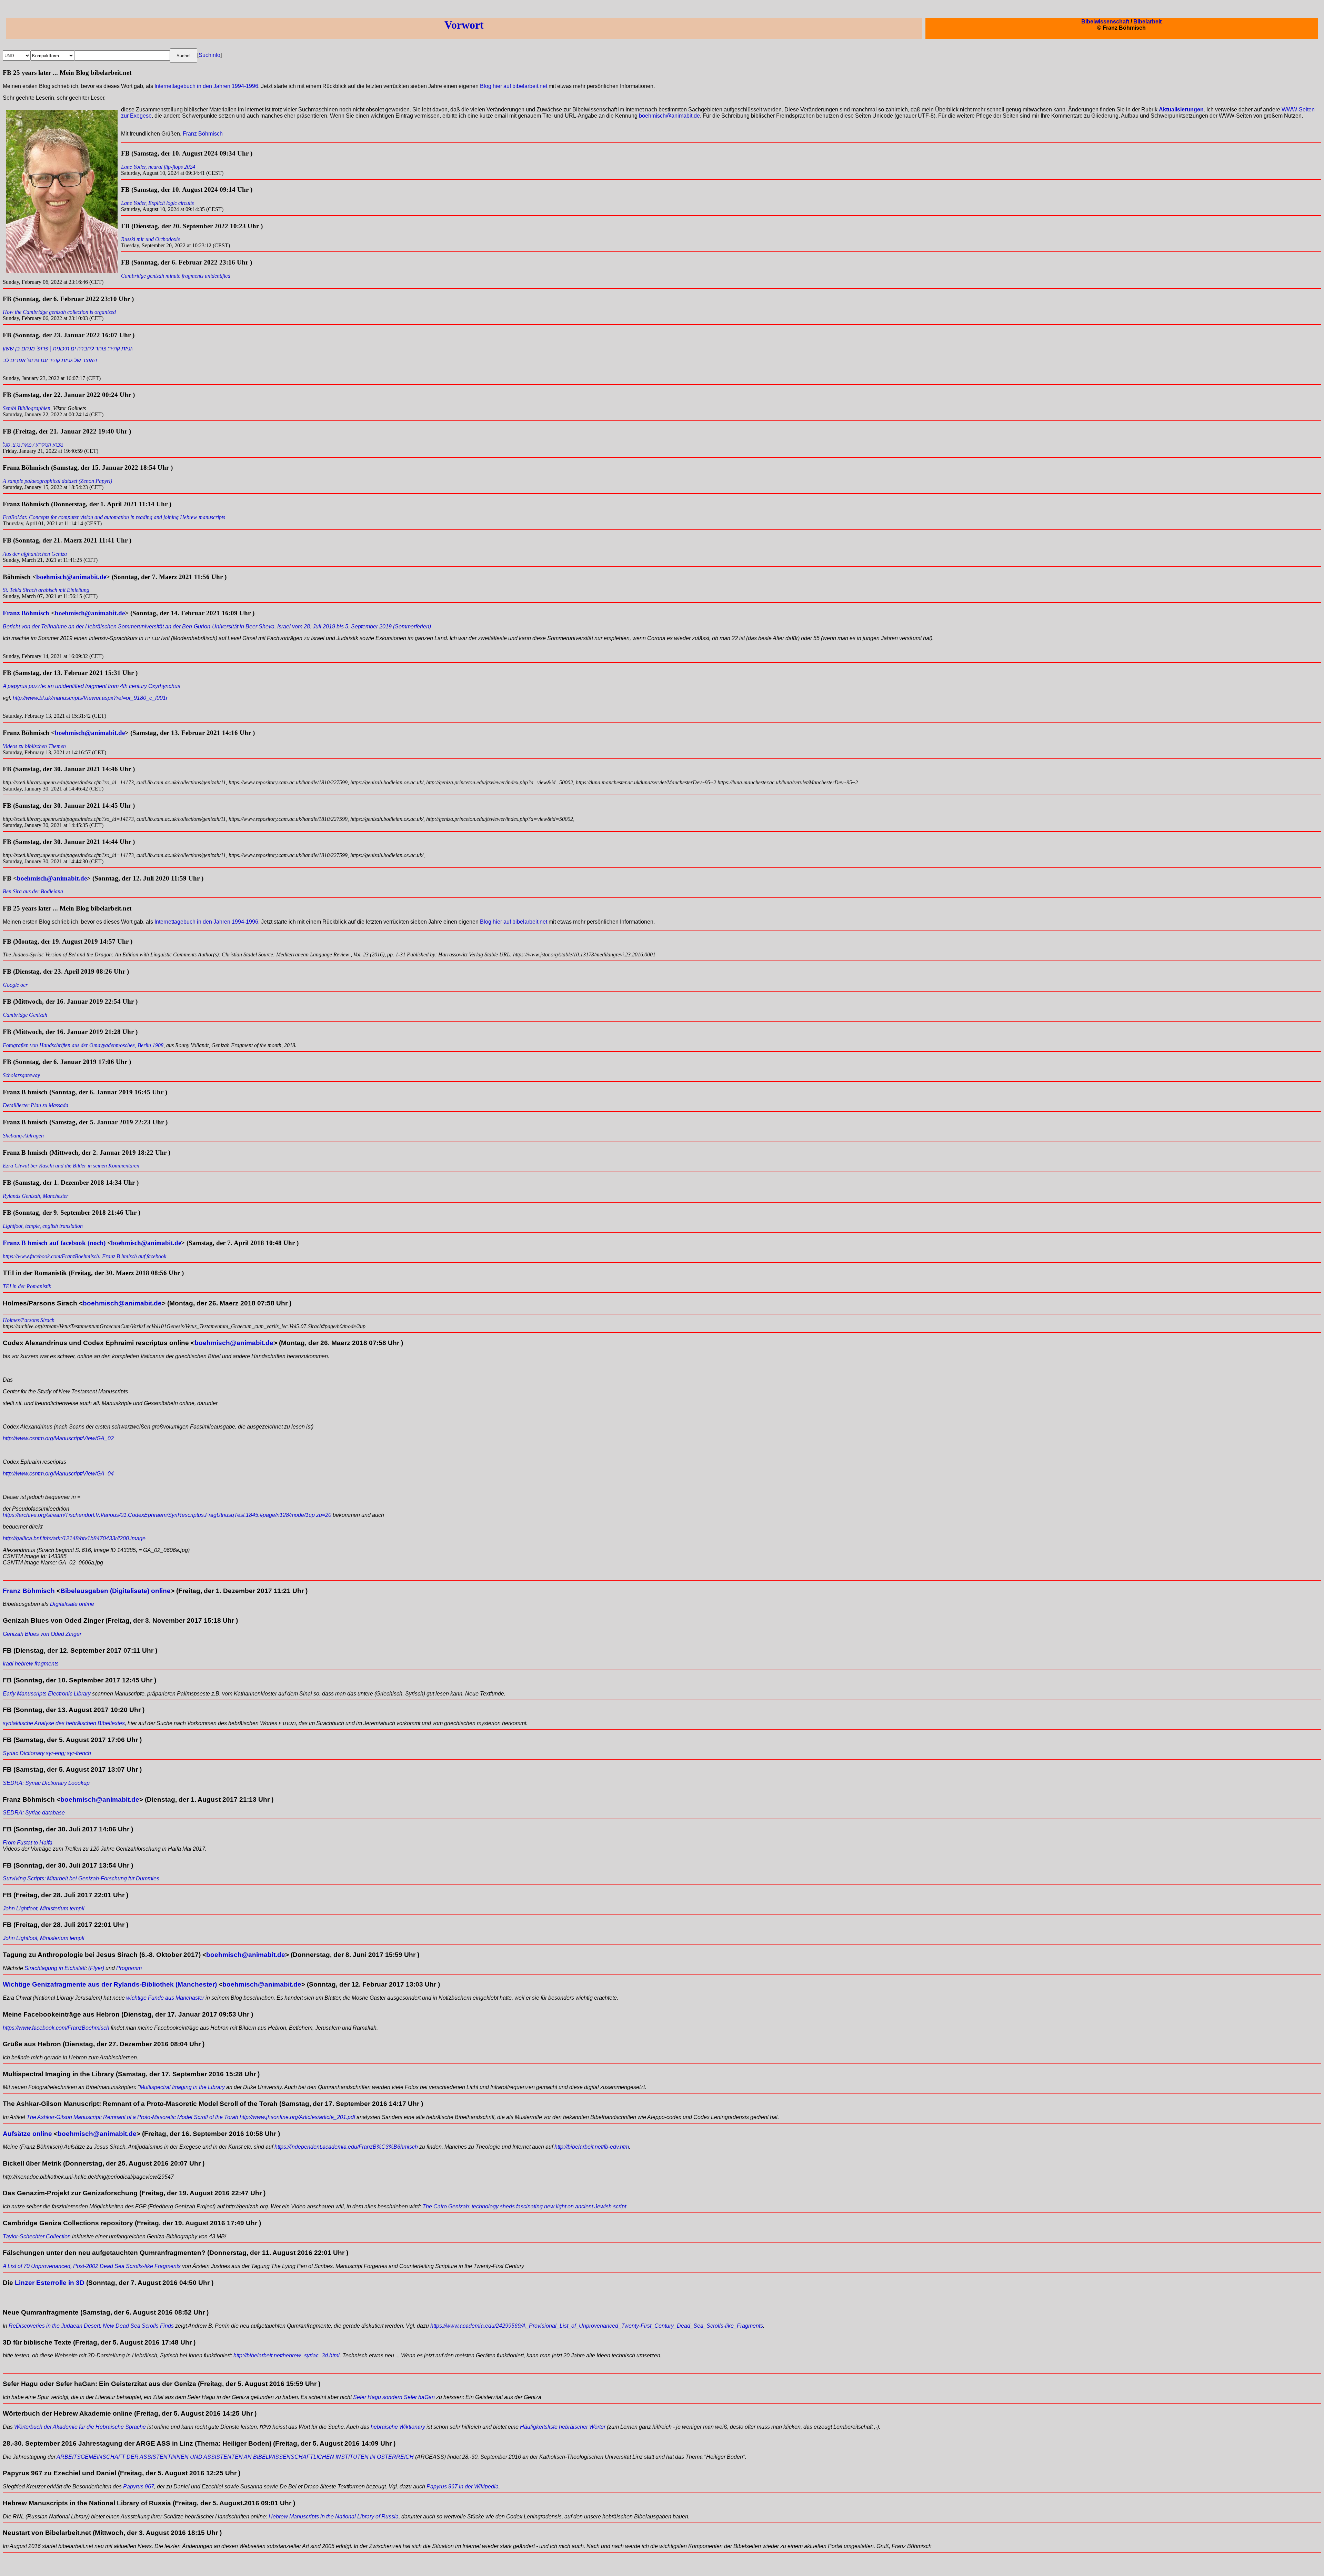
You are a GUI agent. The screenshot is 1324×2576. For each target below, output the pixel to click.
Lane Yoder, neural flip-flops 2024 (158, 167)
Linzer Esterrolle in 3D (50, 2283)
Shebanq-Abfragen (23, 1136)
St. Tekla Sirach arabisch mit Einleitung (46, 590)
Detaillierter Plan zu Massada (36, 1105)
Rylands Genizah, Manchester (36, 1196)
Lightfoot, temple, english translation (43, 1226)
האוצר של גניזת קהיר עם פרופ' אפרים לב (50, 360)
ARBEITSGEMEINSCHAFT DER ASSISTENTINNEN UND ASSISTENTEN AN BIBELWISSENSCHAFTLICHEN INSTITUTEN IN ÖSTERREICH (235, 2457)
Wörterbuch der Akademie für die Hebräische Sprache (80, 2427)
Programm (129, 1968)
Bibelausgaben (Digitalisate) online (116, 1591)
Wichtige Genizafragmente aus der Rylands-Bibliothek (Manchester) (110, 1984)
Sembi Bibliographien (27, 408)
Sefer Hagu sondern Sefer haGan (394, 2397)
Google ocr (15, 985)
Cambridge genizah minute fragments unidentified (176, 276)
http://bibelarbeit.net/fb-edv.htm (592, 2147)
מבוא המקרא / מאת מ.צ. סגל (33, 445)
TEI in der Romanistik (27, 1286)
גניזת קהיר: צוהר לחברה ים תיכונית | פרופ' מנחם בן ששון (68, 349)
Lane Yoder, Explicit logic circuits (157, 203)
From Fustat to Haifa (28, 1843)
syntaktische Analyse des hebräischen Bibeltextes (64, 1723)
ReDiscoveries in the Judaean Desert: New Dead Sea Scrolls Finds (91, 2326)
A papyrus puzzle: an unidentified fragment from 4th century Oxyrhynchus (92, 686)
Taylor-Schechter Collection (37, 2236)
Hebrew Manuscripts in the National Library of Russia (334, 2517)
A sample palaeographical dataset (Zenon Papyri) (57, 481)
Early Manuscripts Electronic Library (47, 1694)
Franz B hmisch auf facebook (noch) (54, 1243)
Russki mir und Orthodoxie (151, 239)
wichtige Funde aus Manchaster (165, 1998)
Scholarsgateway (21, 1075)
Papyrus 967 (139, 2487)
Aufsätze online (27, 2134)
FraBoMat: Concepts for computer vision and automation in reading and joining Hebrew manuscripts (114, 517)
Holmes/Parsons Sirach (29, 1320)
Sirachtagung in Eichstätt (55, 1968)
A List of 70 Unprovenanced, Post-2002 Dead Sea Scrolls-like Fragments (92, 2266)
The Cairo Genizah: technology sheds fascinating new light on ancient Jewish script (524, 2206)
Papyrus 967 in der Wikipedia (463, 2487)
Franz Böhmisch (203, 134)
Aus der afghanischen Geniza (35, 554)
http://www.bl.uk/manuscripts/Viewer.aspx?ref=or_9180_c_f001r (90, 698)
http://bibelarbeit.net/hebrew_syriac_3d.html (287, 2355)
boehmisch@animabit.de (669, 116)
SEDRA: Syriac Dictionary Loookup (46, 1783)
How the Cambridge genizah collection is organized (59, 312)
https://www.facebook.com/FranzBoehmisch (56, 2028)
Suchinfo (209, 55)
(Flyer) (96, 1968)
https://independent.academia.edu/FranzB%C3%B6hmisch (346, 2147)
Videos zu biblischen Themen (34, 746)
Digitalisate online (72, 1604)
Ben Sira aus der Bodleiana (33, 891)
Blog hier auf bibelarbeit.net (514, 86)
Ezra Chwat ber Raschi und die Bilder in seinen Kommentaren (71, 1166)
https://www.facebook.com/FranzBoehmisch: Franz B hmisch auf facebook (84, 1256)
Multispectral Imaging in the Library (182, 2087)
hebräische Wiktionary (398, 2427)
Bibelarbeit (1147, 22)
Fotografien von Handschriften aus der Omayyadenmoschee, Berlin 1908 (83, 1045)
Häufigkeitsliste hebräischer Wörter (563, 2427)
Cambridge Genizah (25, 1015)
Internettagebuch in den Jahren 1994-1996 (206, 86)
